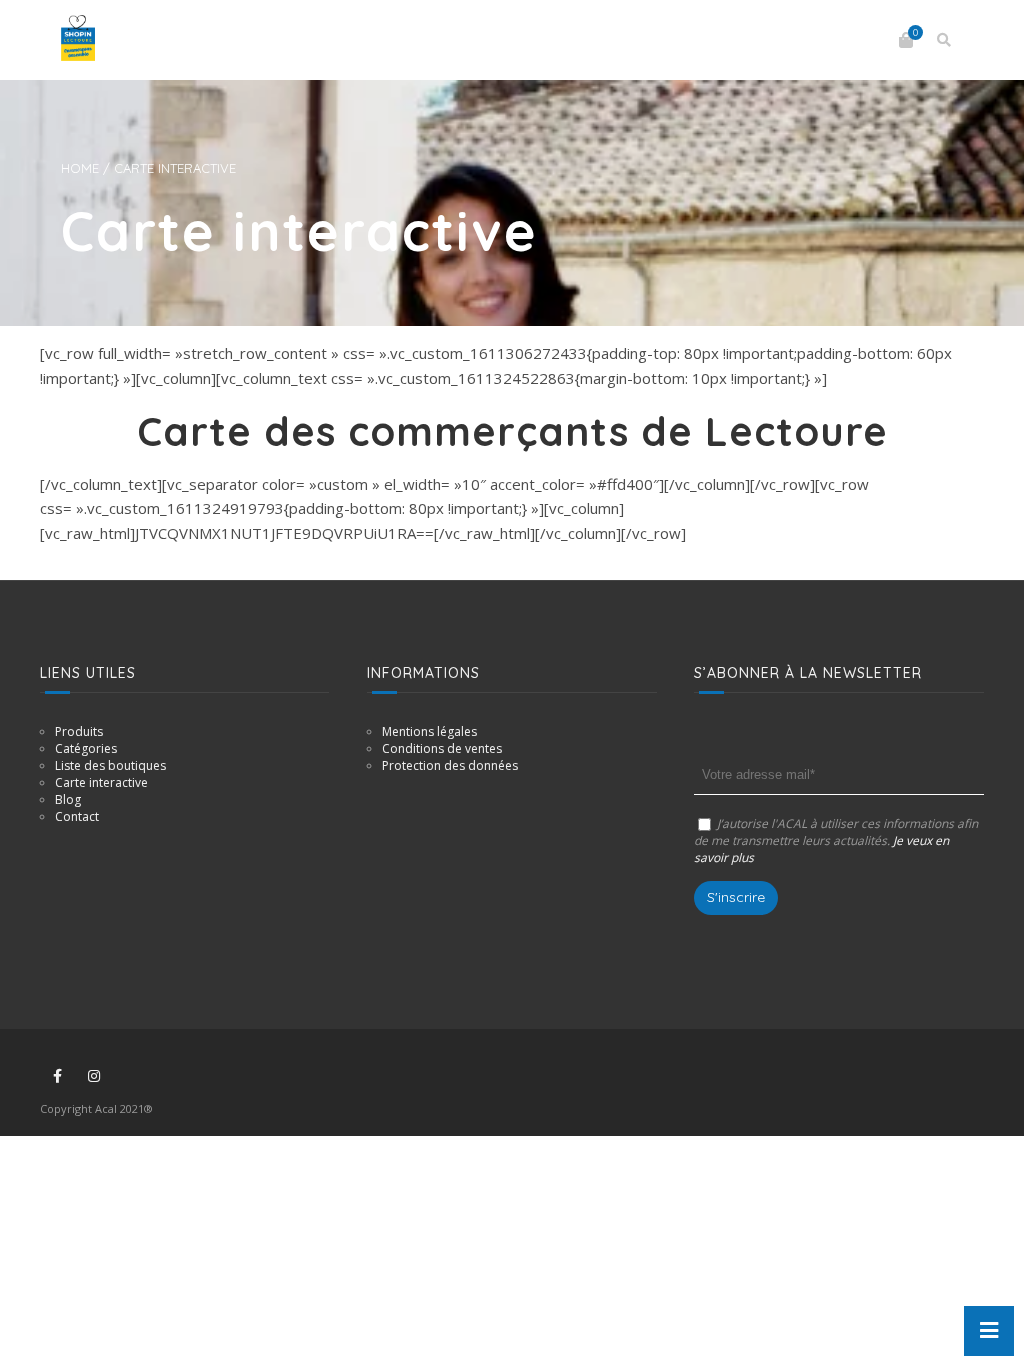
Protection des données (450, 765)
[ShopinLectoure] (78, 38)
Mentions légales (429, 731)
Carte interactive (101, 782)
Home (80, 168)
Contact (77, 816)
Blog (68, 799)
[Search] (944, 40)
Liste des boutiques (110, 765)
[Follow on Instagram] (94, 1076)
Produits (79, 731)
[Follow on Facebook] (57, 1076)
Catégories (86, 748)
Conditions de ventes (442, 748)
